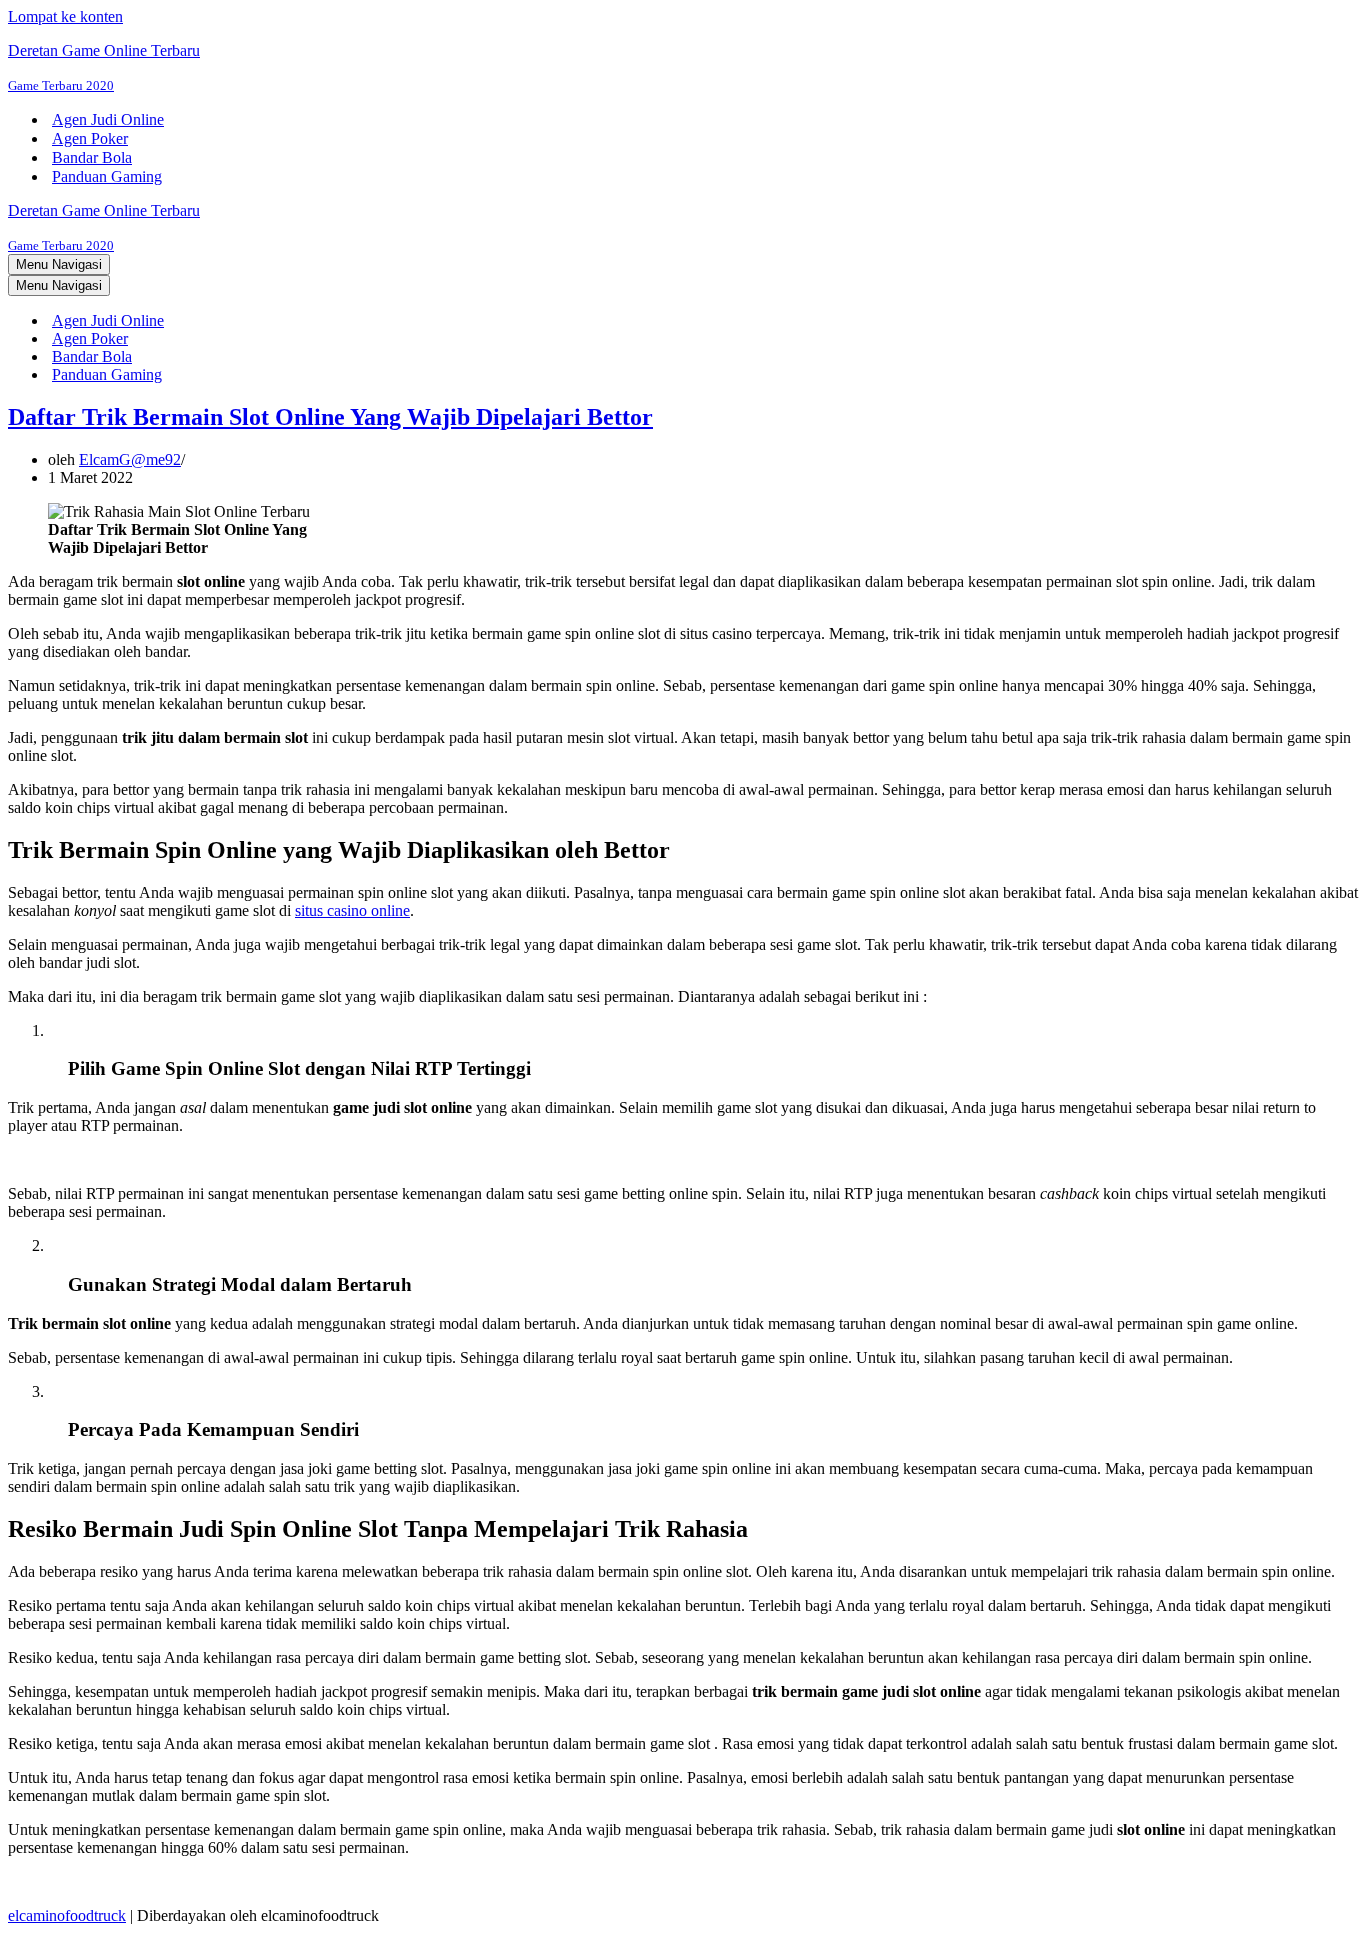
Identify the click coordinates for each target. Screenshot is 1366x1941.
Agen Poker (90, 138)
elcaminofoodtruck (67, 1915)
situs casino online (352, 910)
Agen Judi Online (108, 119)
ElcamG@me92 (130, 459)
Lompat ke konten (65, 16)
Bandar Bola (92, 157)
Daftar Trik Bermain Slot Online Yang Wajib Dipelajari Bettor (330, 417)
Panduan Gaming (107, 176)
